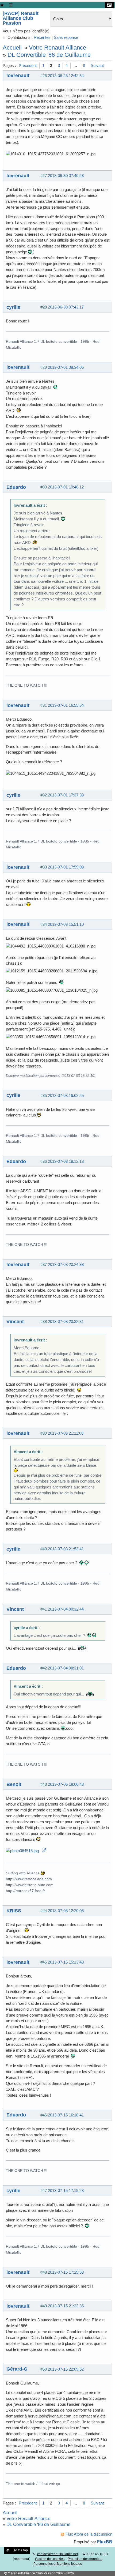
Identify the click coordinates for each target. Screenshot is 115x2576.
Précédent (28, 65)
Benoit (14, 1784)
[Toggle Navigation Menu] (11, 5)
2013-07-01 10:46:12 (66, 487)
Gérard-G (17, 2369)
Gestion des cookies (50, 2559)
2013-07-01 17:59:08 (66, 867)
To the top (21, 2550)
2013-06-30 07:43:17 (66, 307)
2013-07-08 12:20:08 (66, 1911)
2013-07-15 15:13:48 (66, 1962)
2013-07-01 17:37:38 (66, 795)
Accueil (12, 48)
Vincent (15, 1321)
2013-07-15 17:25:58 (66, 2272)
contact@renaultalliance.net (57, 2554)
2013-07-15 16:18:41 (66, 2115)
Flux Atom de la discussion (89, 2534)
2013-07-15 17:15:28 (66, 2190)
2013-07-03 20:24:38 (66, 1264)
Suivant (97, 65)
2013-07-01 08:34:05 (66, 367)
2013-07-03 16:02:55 (66, 1095)
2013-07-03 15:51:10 (66, 924)
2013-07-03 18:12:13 (66, 1161)
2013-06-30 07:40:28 (66, 176)
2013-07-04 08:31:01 (66, 1668)
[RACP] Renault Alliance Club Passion (21, 18)
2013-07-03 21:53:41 (66, 1549)
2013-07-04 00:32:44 (66, 1609)
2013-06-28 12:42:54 (66, 76)
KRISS (14, 1911)
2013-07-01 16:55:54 (66, 705)
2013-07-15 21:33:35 (66, 2306)
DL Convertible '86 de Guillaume (49, 55)
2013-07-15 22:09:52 (66, 2369)
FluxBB (105, 2542)
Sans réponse (66, 37)
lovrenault (18, 75)
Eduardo (16, 487)
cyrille (13, 307)
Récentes (42, 37)
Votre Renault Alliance (57, 48)
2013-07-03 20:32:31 (66, 1321)
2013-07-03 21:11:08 (66, 1433)
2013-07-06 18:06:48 (66, 1784)
